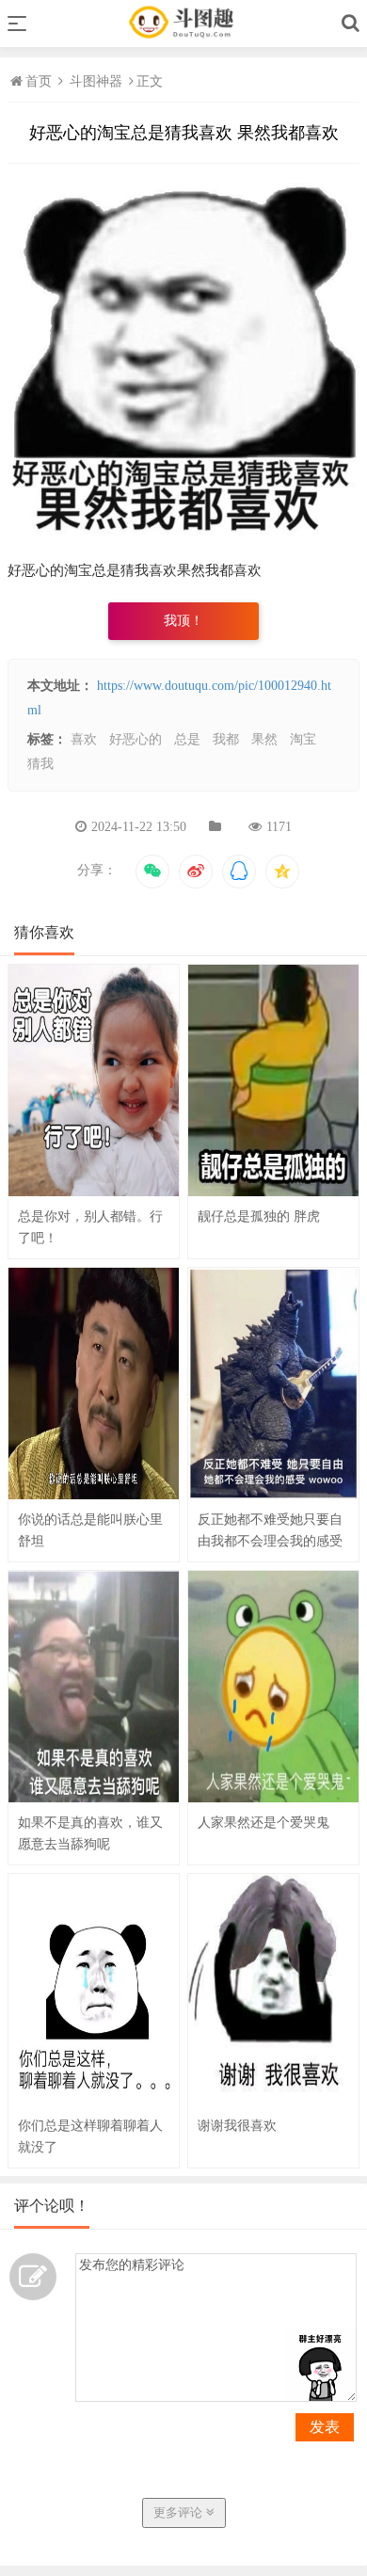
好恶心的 (136, 739)
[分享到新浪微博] (196, 872)
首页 (40, 81)
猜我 (40, 764)
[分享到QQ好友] (239, 872)
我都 (226, 739)
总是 (187, 739)
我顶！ (183, 621)
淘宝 (303, 739)
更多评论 (180, 2512)
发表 (325, 2427)
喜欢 (84, 739)
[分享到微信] (152, 872)
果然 (264, 739)
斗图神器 (96, 81)
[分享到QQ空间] (282, 872)
